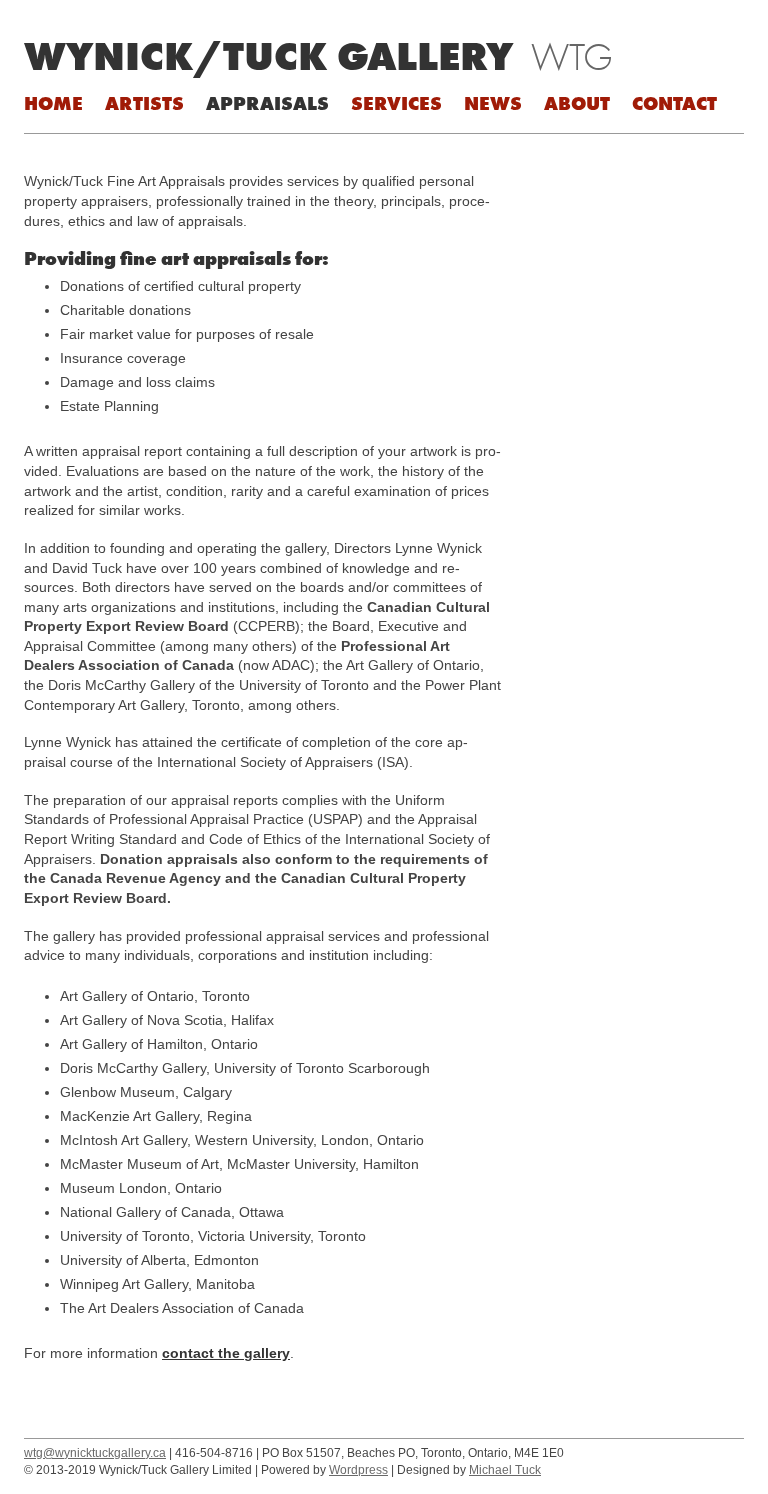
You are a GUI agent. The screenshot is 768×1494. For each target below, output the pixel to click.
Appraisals (267, 103)
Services (396, 103)
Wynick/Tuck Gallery (268, 56)
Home (53, 103)
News (493, 103)
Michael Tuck (505, 1470)
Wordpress (358, 1470)
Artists (144, 103)
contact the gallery (226, 1353)
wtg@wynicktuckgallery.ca (95, 1453)
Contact (674, 103)
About (577, 103)
